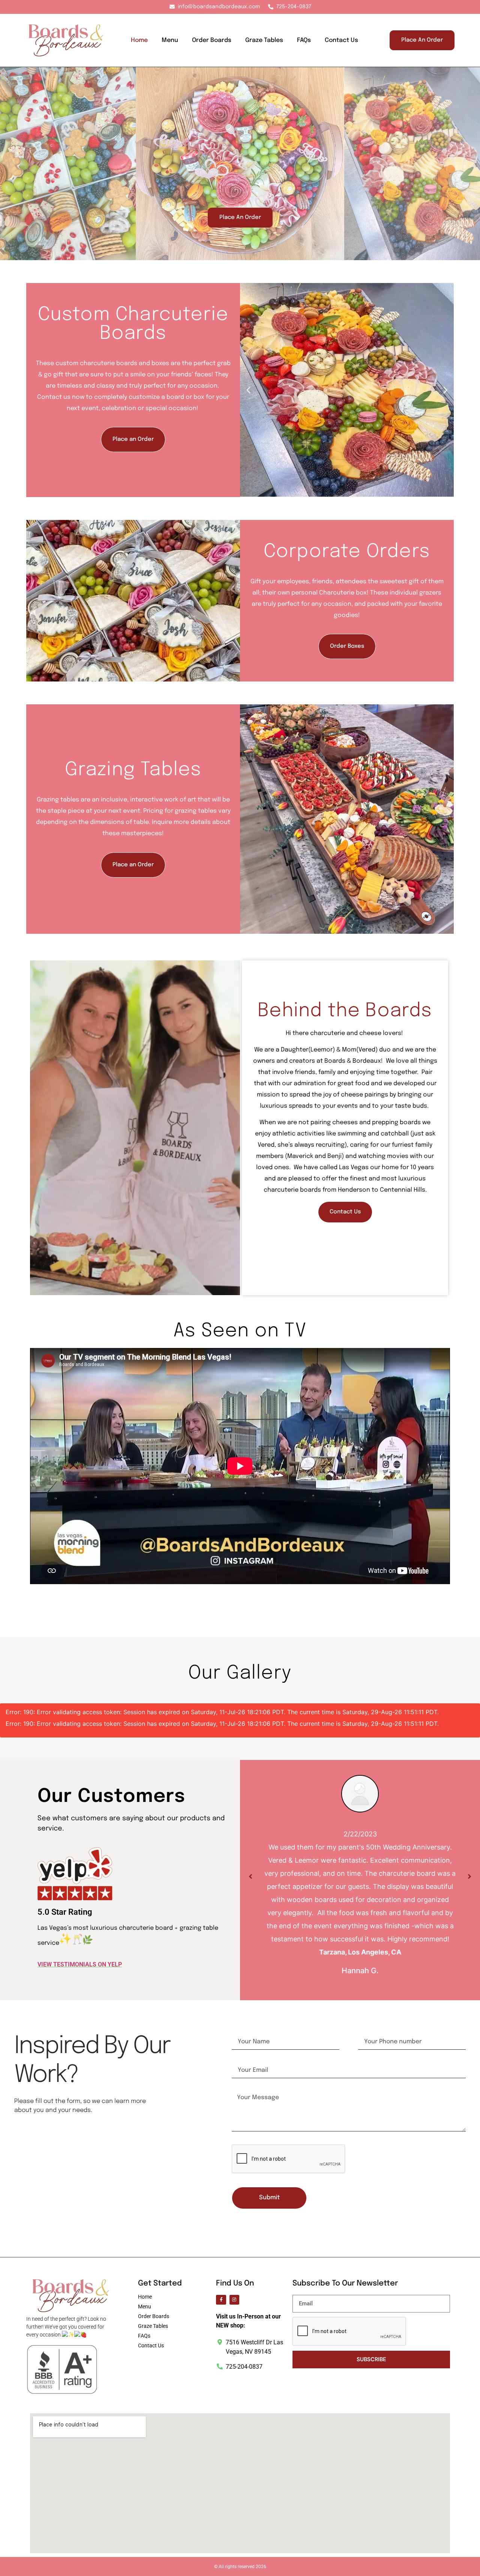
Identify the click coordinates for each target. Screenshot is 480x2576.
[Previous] (250, 1877)
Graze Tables (264, 40)
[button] (248, 390)
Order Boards (212, 40)
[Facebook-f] (221, 2300)
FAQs (304, 40)
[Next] (469, 1877)
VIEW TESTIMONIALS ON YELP (80, 1964)
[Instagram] (234, 2300)
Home (139, 40)
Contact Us (341, 40)
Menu (170, 40)
